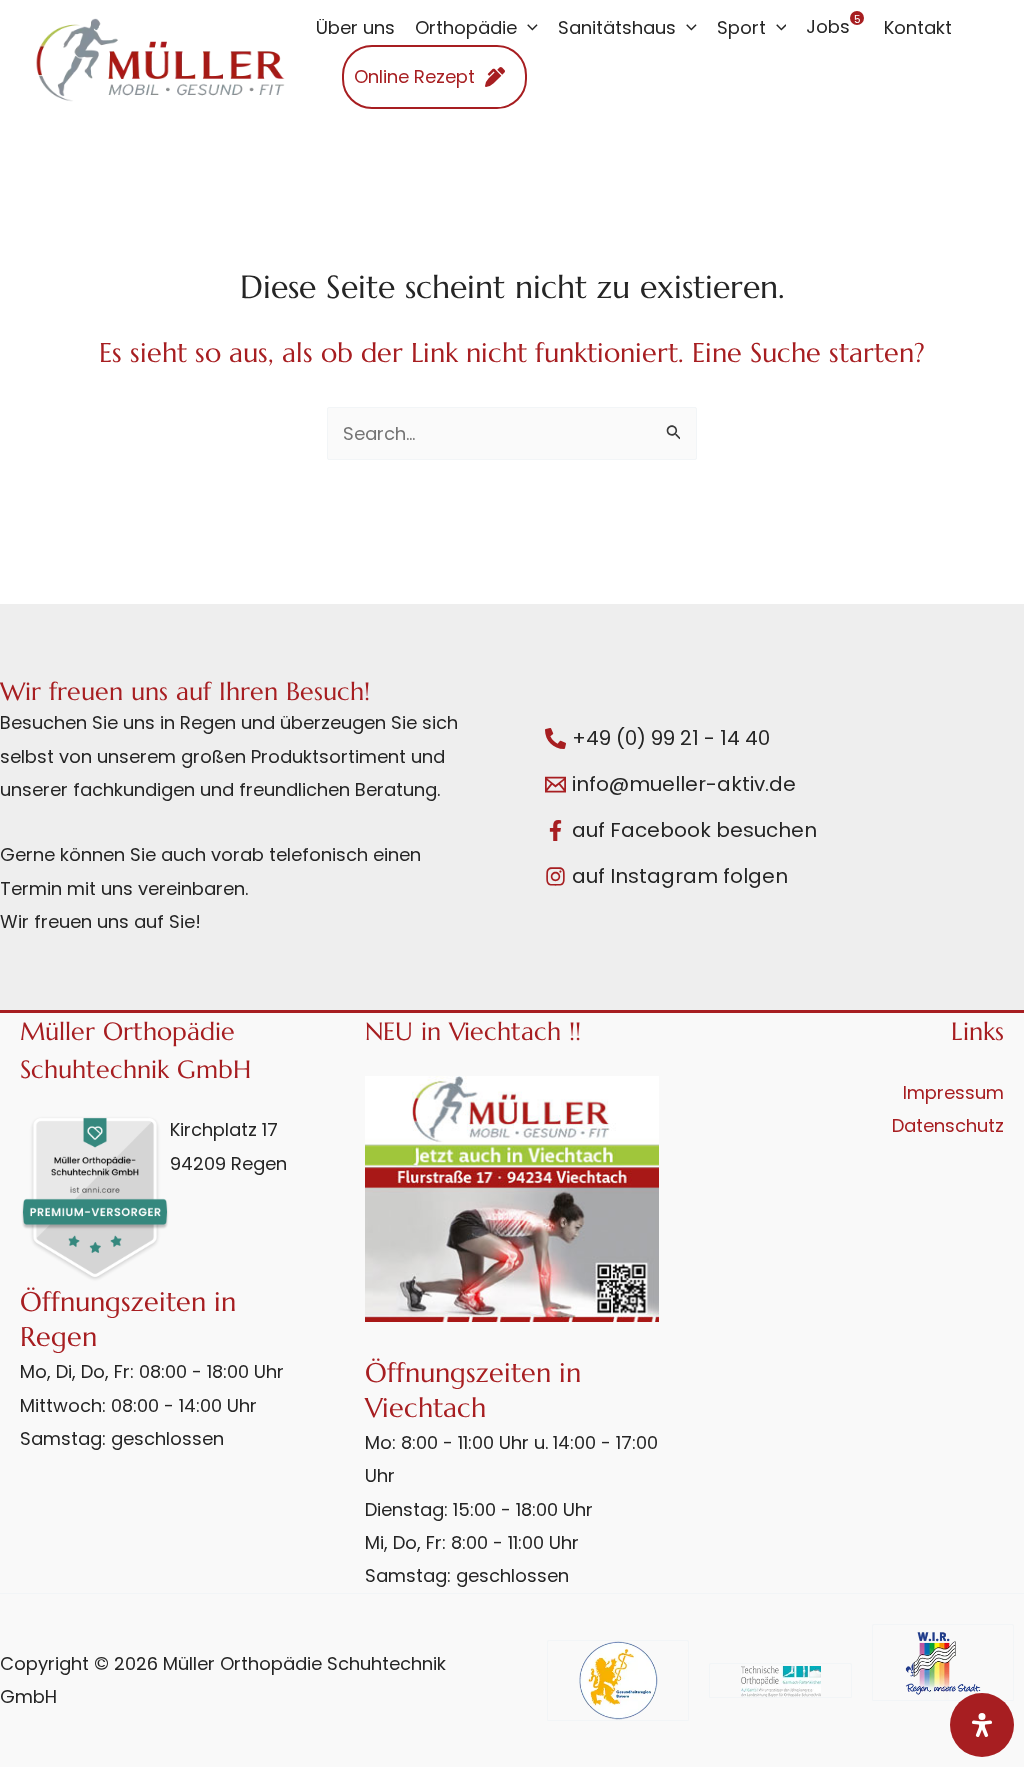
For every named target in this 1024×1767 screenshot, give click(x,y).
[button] (527, 27)
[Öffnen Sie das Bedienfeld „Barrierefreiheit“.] (982, 1725)
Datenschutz (948, 1125)
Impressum (953, 1092)
